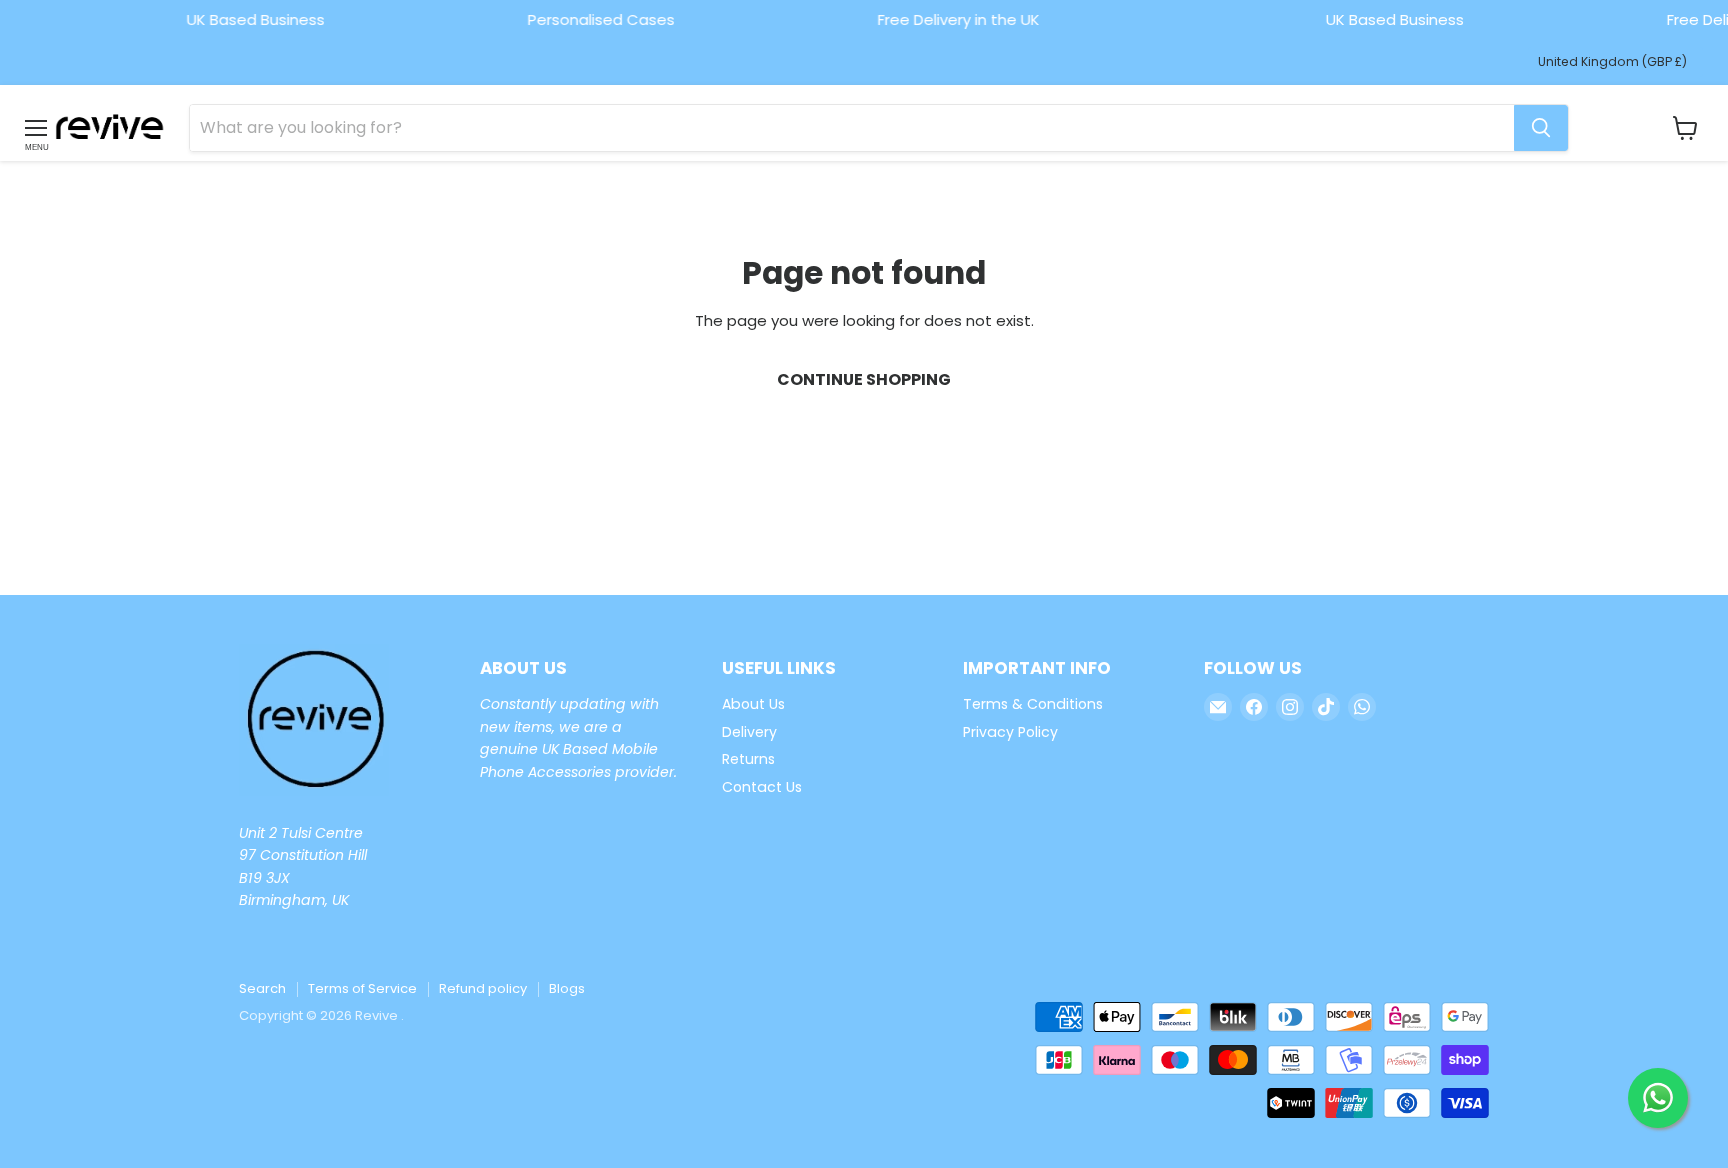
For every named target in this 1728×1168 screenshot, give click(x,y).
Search (262, 988)
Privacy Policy (1010, 732)
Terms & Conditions (1033, 704)
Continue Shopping (864, 379)
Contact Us (762, 787)
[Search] (1541, 128)
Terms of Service (362, 988)
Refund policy (483, 988)
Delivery (749, 732)
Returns (748, 759)
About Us (753, 704)
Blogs (567, 988)
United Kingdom (1612, 61)
